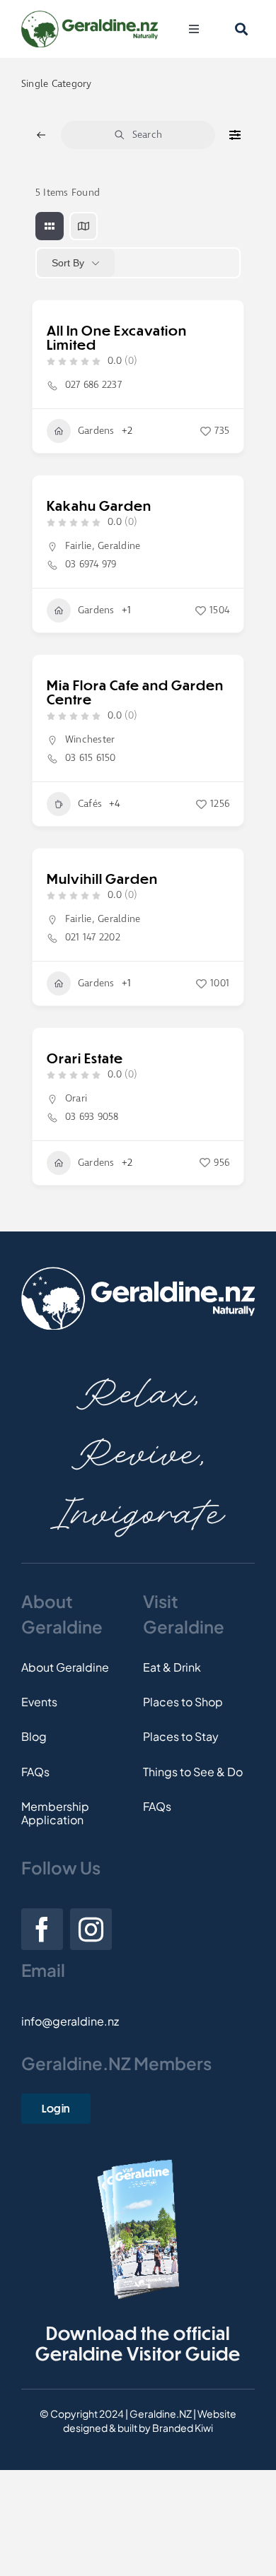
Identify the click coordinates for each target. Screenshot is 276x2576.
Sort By (68, 263)
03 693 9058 (92, 1117)
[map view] (84, 226)
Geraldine (119, 546)
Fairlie (79, 546)
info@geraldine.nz (70, 2021)
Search (147, 135)
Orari (76, 1099)
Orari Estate (85, 1058)
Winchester (90, 740)
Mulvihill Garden (102, 879)
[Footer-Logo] (138, 1272)
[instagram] (91, 1929)
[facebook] (42, 1929)
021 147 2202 (93, 938)
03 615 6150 (91, 758)
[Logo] (90, 16)
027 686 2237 (93, 385)
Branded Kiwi (183, 2428)
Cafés (90, 804)
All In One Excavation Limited (117, 337)
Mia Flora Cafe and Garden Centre (135, 692)
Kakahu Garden (99, 506)
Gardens (96, 431)
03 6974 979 (91, 565)
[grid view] (50, 226)
